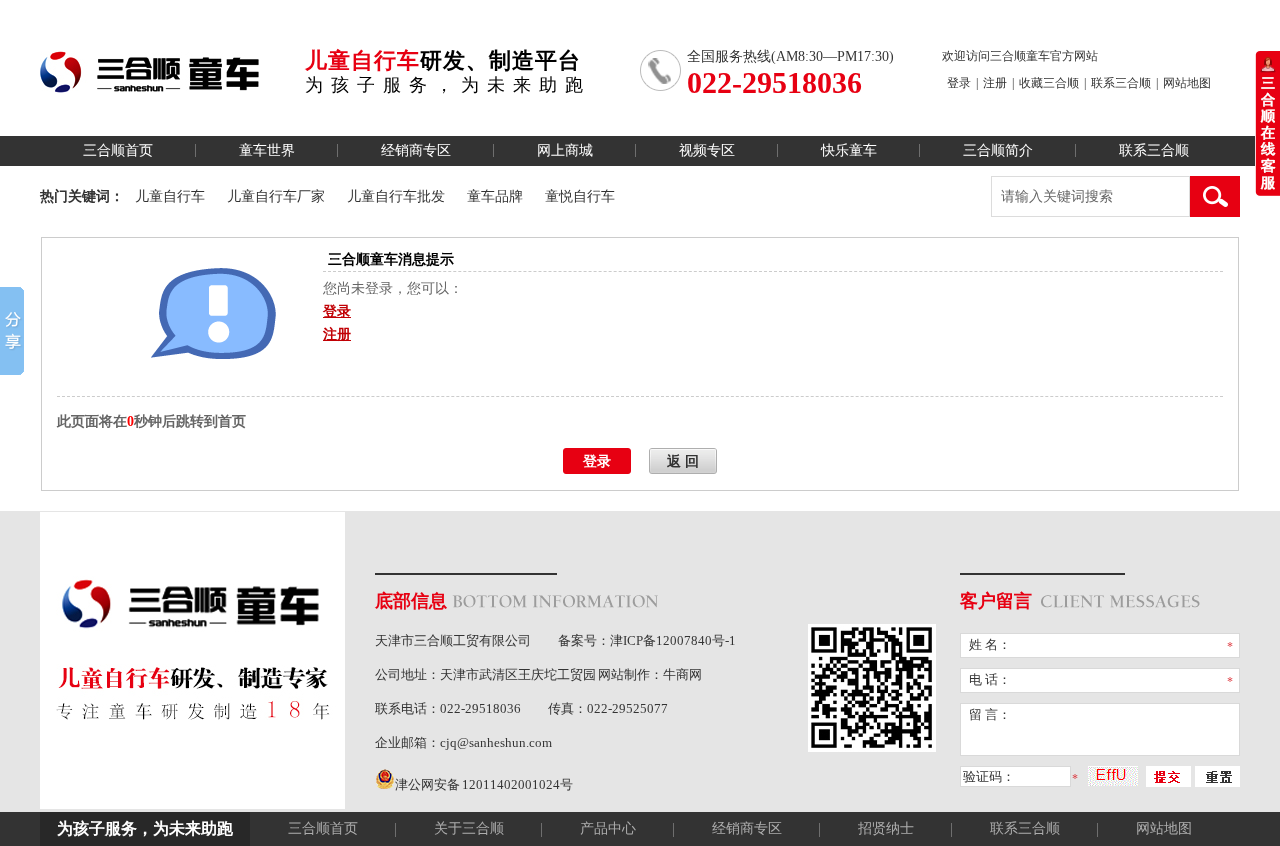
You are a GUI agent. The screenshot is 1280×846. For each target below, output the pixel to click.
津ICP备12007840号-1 (673, 640)
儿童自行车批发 (396, 196)
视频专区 (707, 150)
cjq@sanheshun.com (496, 742)
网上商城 (565, 150)
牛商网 (682, 674)
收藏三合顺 (1049, 83)
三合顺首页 (118, 150)
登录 (959, 83)
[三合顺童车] (149, 82)
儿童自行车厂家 (276, 196)
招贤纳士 (886, 828)
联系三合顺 (1121, 83)
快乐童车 (849, 150)
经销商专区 (416, 150)
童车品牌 (495, 196)
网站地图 (1187, 83)
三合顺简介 (998, 150)
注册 (995, 83)
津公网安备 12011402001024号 (484, 784)
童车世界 (267, 150)
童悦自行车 (580, 196)
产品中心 (608, 828)
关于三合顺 (469, 828)
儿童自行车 (170, 196)
